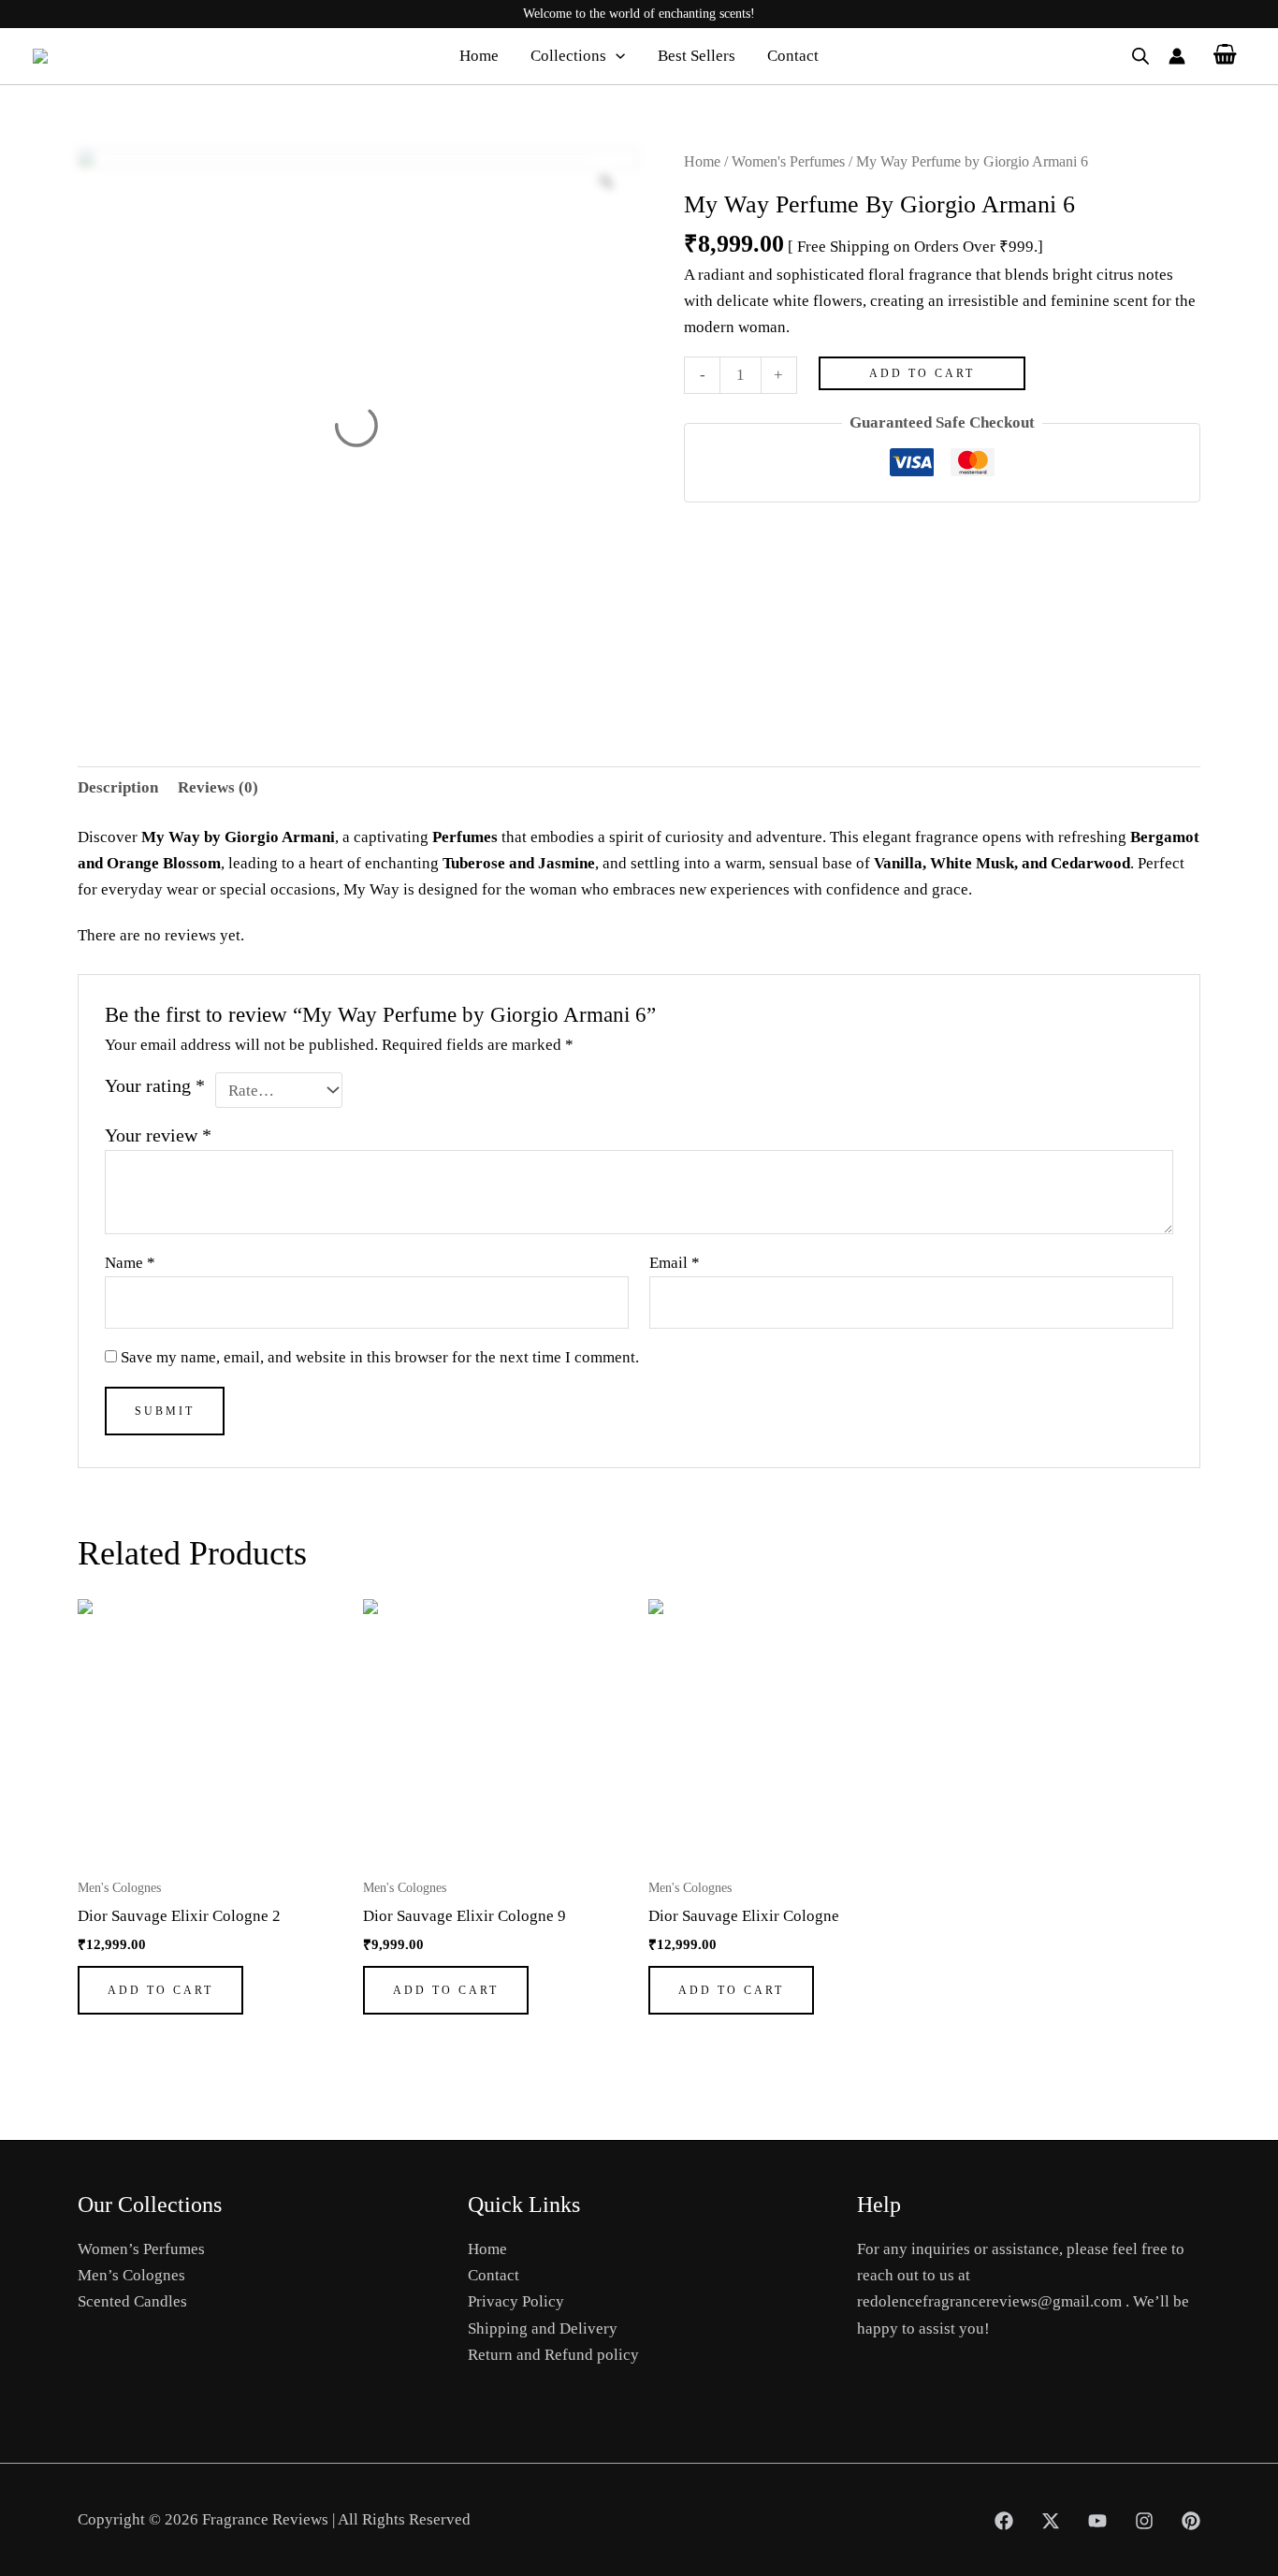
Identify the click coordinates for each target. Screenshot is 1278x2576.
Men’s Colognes (131, 2275)
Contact (793, 56)
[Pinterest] (1191, 2521)
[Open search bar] (1140, 56)
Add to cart (922, 373)
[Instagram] (1144, 2521)
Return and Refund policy (553, 2355)
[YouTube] (1097, 2521)
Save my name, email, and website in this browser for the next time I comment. (380, 1357)
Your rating (155, 1085)
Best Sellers (697, 56)
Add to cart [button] (160, 1990)
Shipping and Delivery (543, 2329)
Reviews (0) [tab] (218, 787)
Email (675, 1263)
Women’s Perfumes (141, 2249)
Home (479, 56)
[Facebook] (1004, 2521)
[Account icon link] (1177, 56)
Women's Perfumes (788, 161)
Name (130, 1263)
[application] (616, 56)
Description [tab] (118, 787)
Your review (158, 1135)
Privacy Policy (516, 2301)
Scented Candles (132, 2301)
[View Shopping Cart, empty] (1225, 56)
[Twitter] (1051, 2521)
